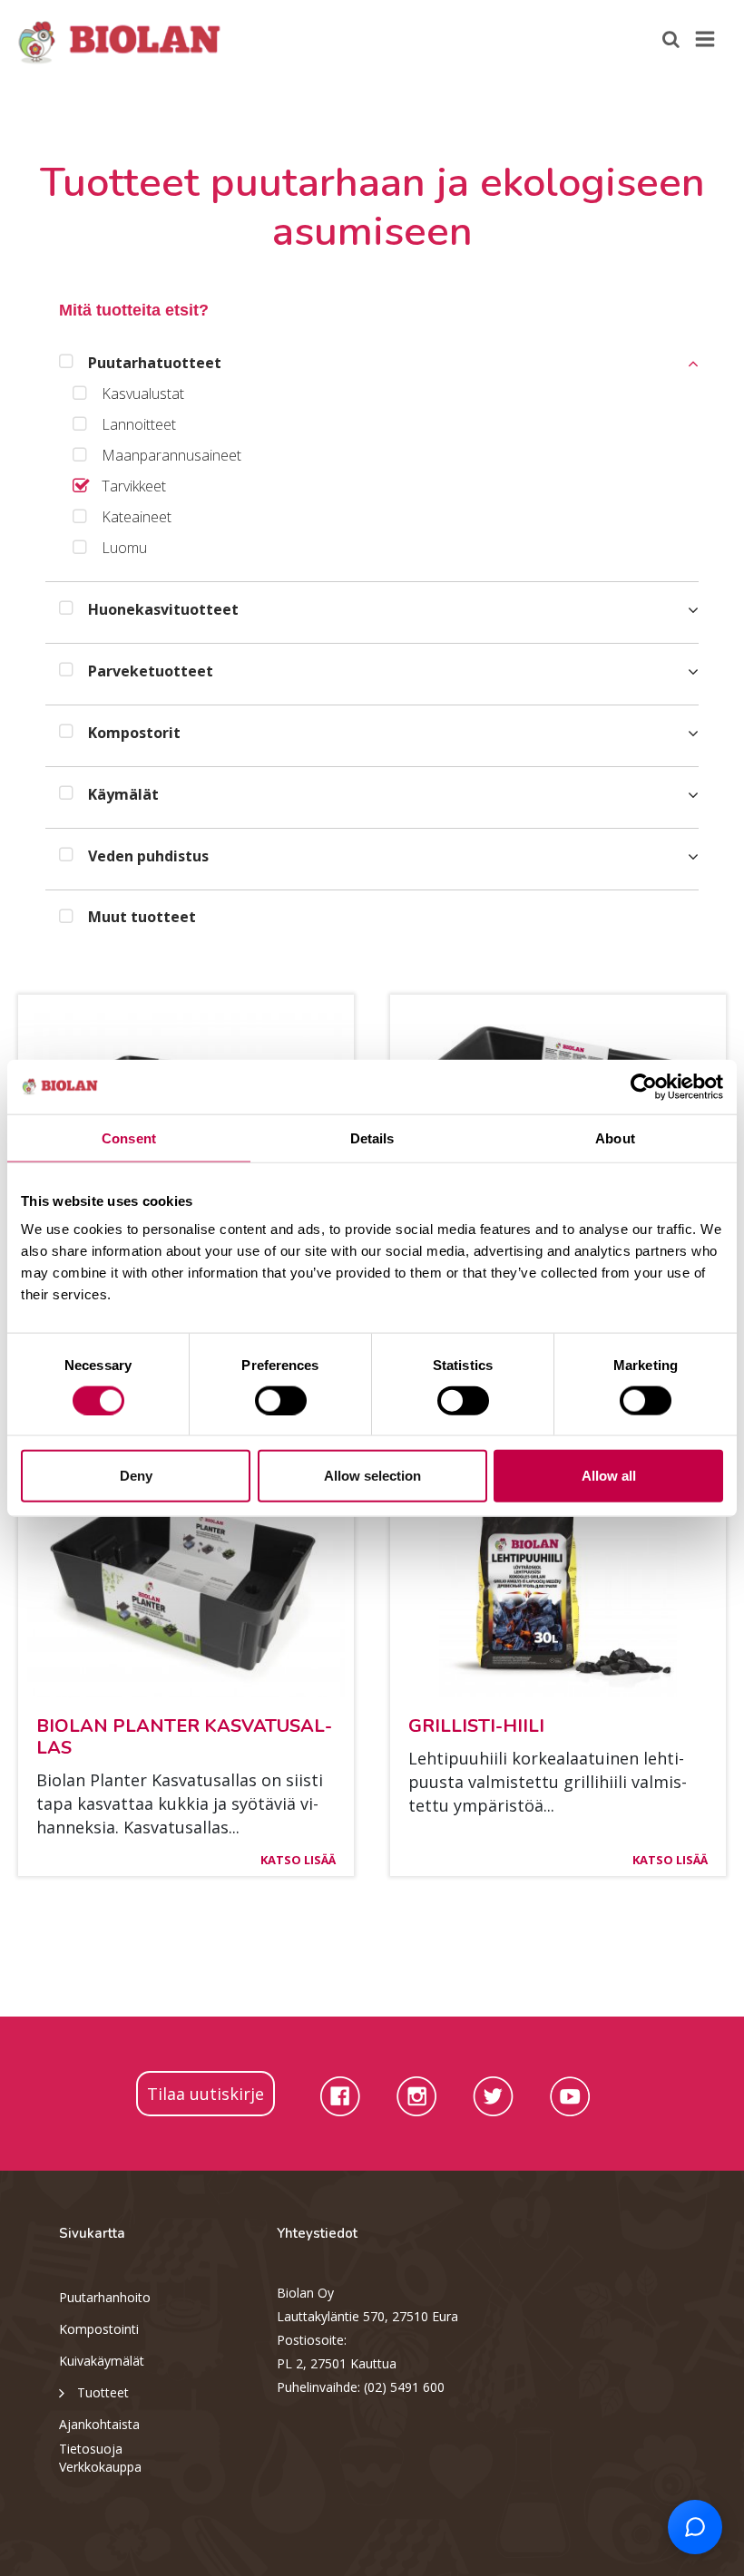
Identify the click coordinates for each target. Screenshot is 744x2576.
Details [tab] (372, 1137)
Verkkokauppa (100, 2467)
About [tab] (615, 1137)
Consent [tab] (129, 1137)
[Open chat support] (695, 2527)
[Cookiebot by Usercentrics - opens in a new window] (644, 1086)
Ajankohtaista (99, 2424)
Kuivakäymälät (102, 2361)
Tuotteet (103, 2392)
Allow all (609, 1476)
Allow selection (372, 1476)
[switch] (281, 1400)
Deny (136, 1476)
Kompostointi (99, 2329)
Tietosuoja (91, 2449)
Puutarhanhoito (105, 2297)
